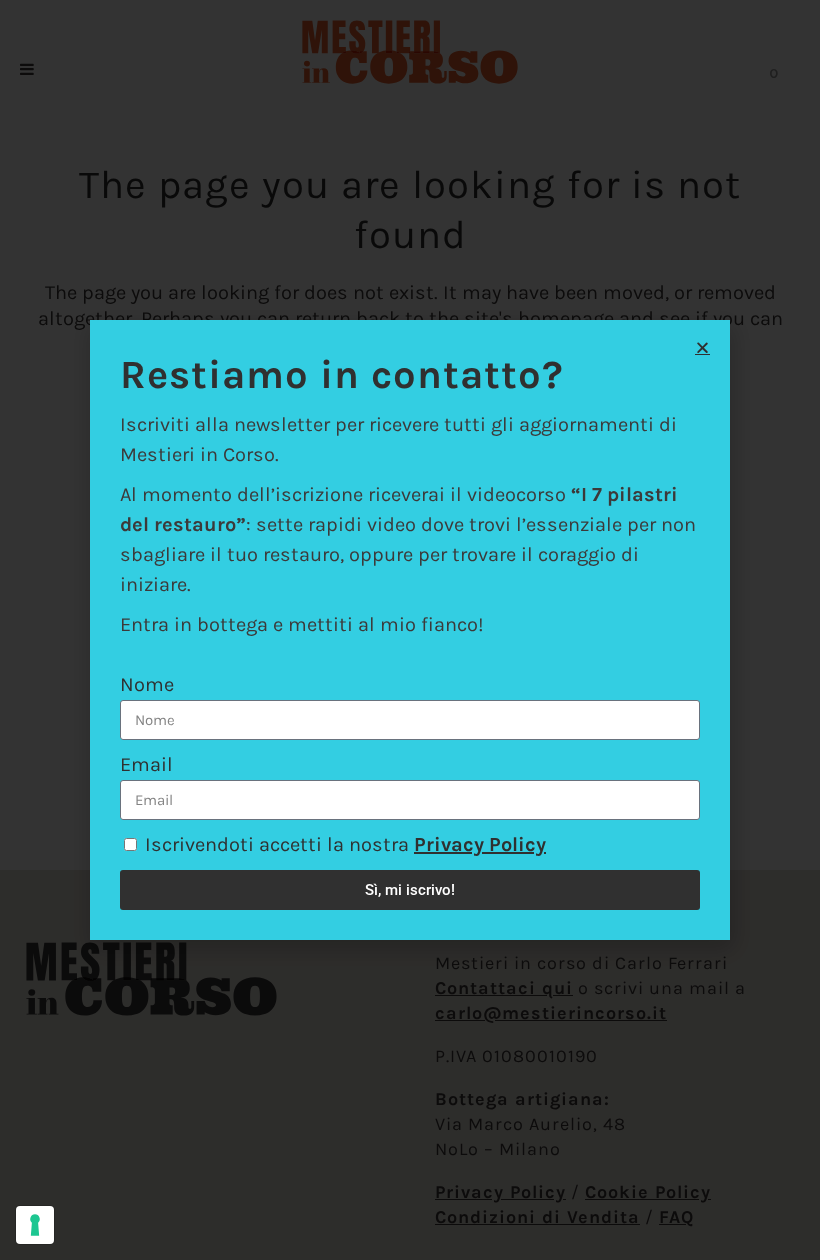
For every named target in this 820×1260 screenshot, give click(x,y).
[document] (410, 630)
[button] (702, 347)
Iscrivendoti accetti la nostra (345, 844)
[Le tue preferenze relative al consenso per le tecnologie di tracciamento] (35, 1225)
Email (146, 764)
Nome (147, 684)
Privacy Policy (480, 844)
